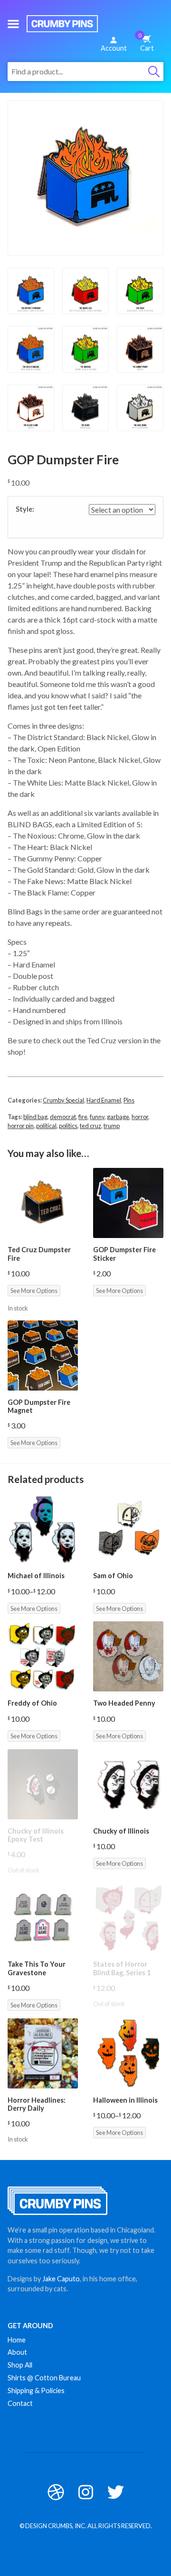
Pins (129, 1100)
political (46, 1126)
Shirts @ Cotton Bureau (44, 2378)
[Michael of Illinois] (43, 1529)
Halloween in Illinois (125, 2100)
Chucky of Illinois (121, 1831)
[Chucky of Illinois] (128, 1784)
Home (17, 2340)
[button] (13, 24)
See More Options (34, 1291)
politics (68, 1126)
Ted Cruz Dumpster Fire (39, 1254)
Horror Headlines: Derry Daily (37, 2104)
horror (140, 1117)
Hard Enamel (104, 1100)
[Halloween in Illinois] (128, 2053)
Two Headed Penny (124, 1703)
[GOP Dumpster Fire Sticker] (128, 1203)
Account (114, 48)
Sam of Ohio (113, 1576)
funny (97, 1117)
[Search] (154, 72)
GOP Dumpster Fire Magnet (39, 1406)
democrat (63, 1117)
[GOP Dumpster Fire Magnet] (43, 1356)
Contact (20, 2403)
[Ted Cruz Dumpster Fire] (43, 1203)
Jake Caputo (61, 2279)
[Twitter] (116, 2492)
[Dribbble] (56, 2492)
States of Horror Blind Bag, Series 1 (122, 1968)
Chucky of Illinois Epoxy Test (36, 1835)
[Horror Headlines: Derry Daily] (43, 2053)
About (17, 2352)
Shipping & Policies (36, 2391)
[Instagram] (86, 2492)
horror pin (21, 1126)
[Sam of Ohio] (128, 1529)
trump (112, 1126)
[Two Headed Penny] (128, 1656)
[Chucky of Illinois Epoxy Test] (43, 1784)
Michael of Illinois (36, 1576)
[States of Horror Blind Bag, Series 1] (128, 1917)
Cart (146, 42)
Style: (25, 509)
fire (83, 1117)
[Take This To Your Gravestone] (43, 1917)
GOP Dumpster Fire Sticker (124, 1254)
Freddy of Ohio (32, 1703)
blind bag (35, 1117)
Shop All (20, 2365)
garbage (118, 1117)
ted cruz (90, 1126)
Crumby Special (63, 1100)
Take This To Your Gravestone (37, 1968)
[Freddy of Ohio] (43, 1656)
